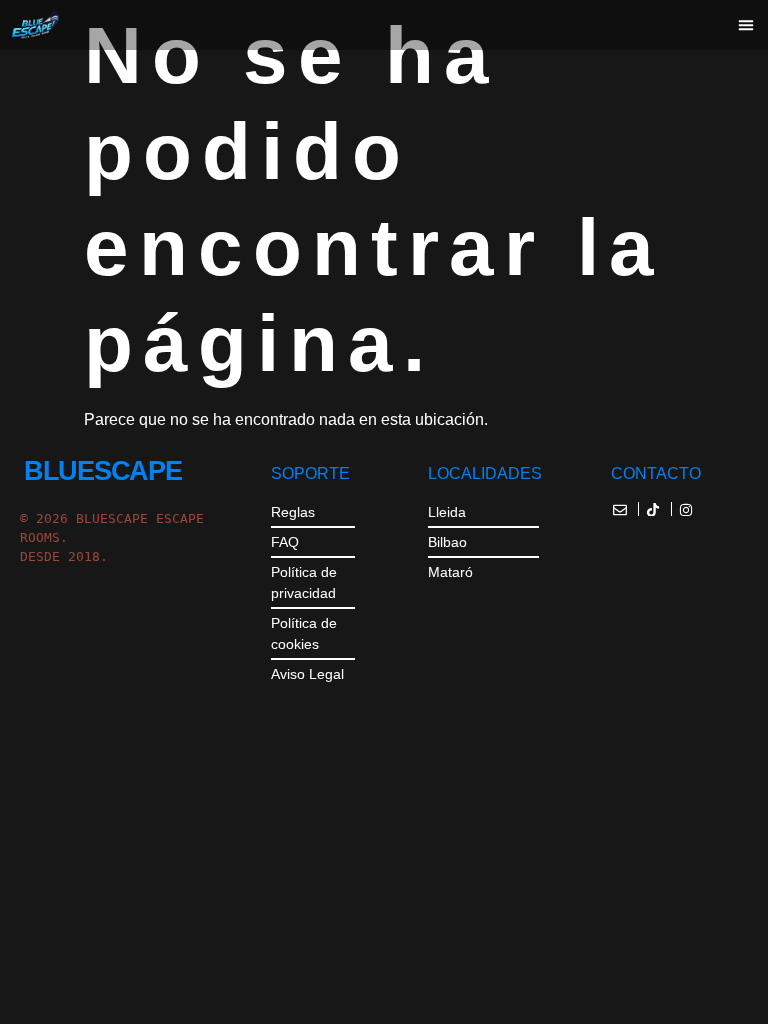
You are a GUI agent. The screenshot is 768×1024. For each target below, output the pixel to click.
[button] (746, 25)
